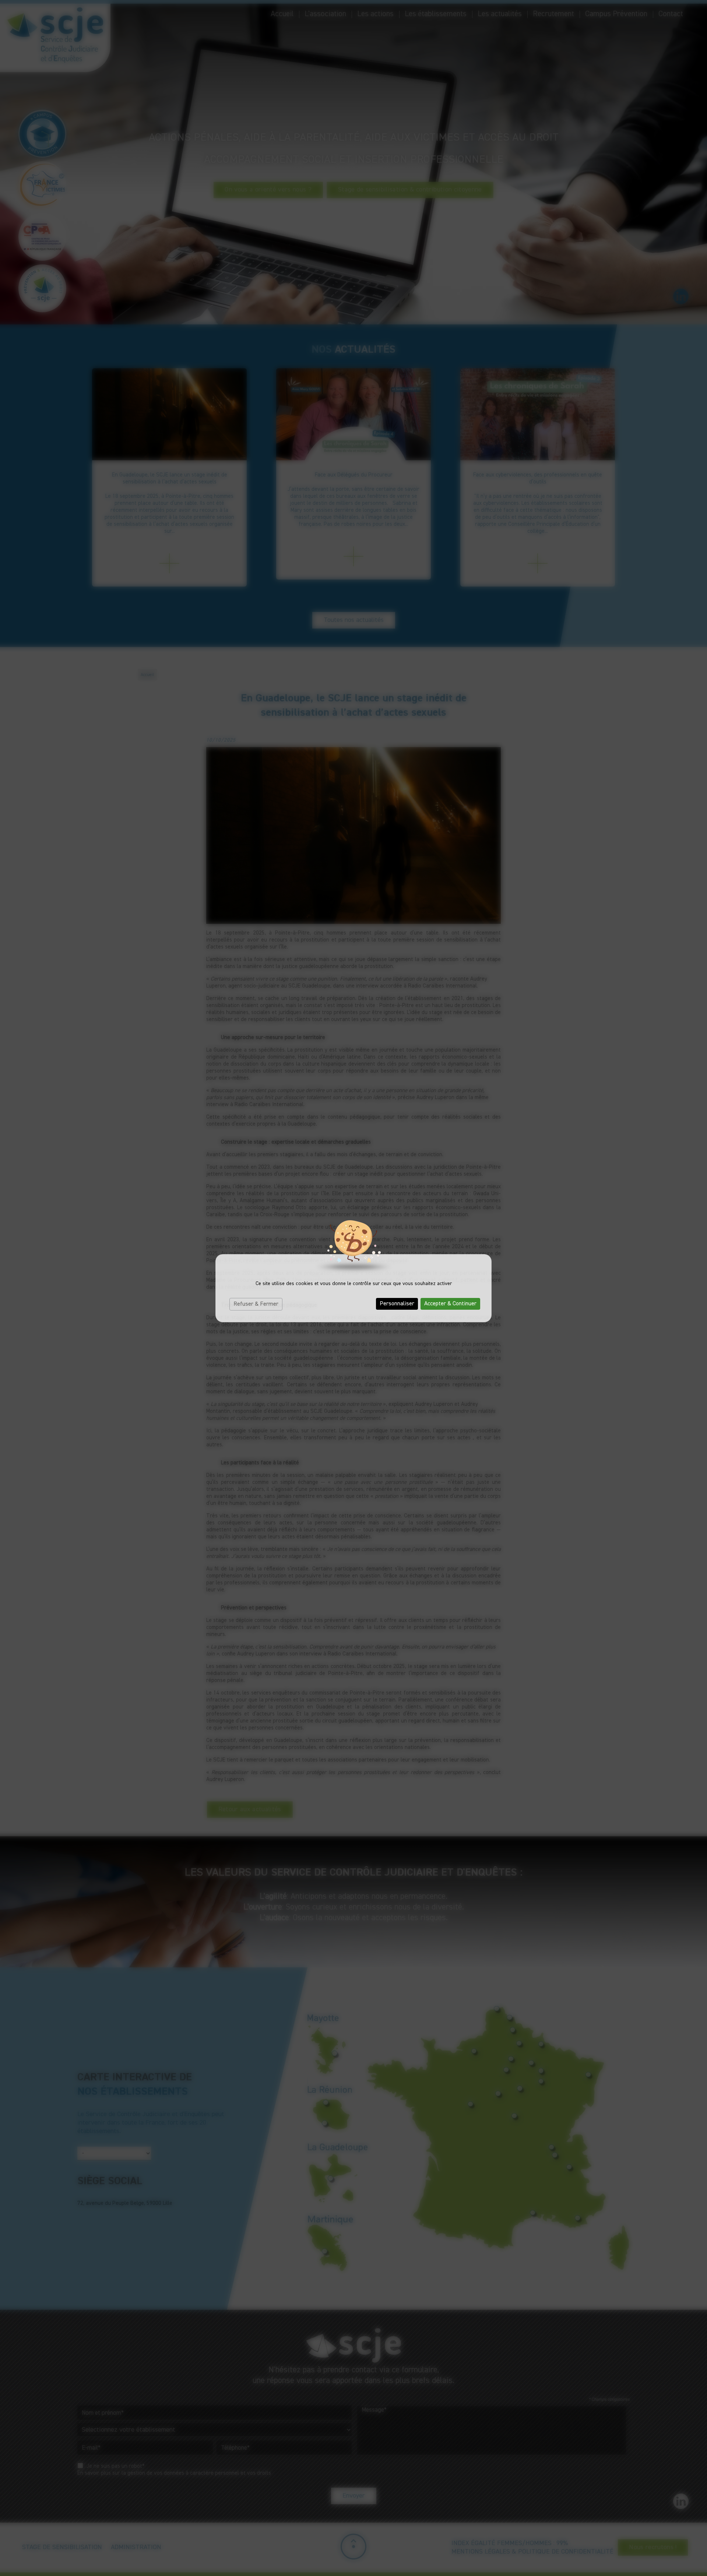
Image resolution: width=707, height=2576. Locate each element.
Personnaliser (397, 1304)
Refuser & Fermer (256, 1304)
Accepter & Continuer (450, 1304)
